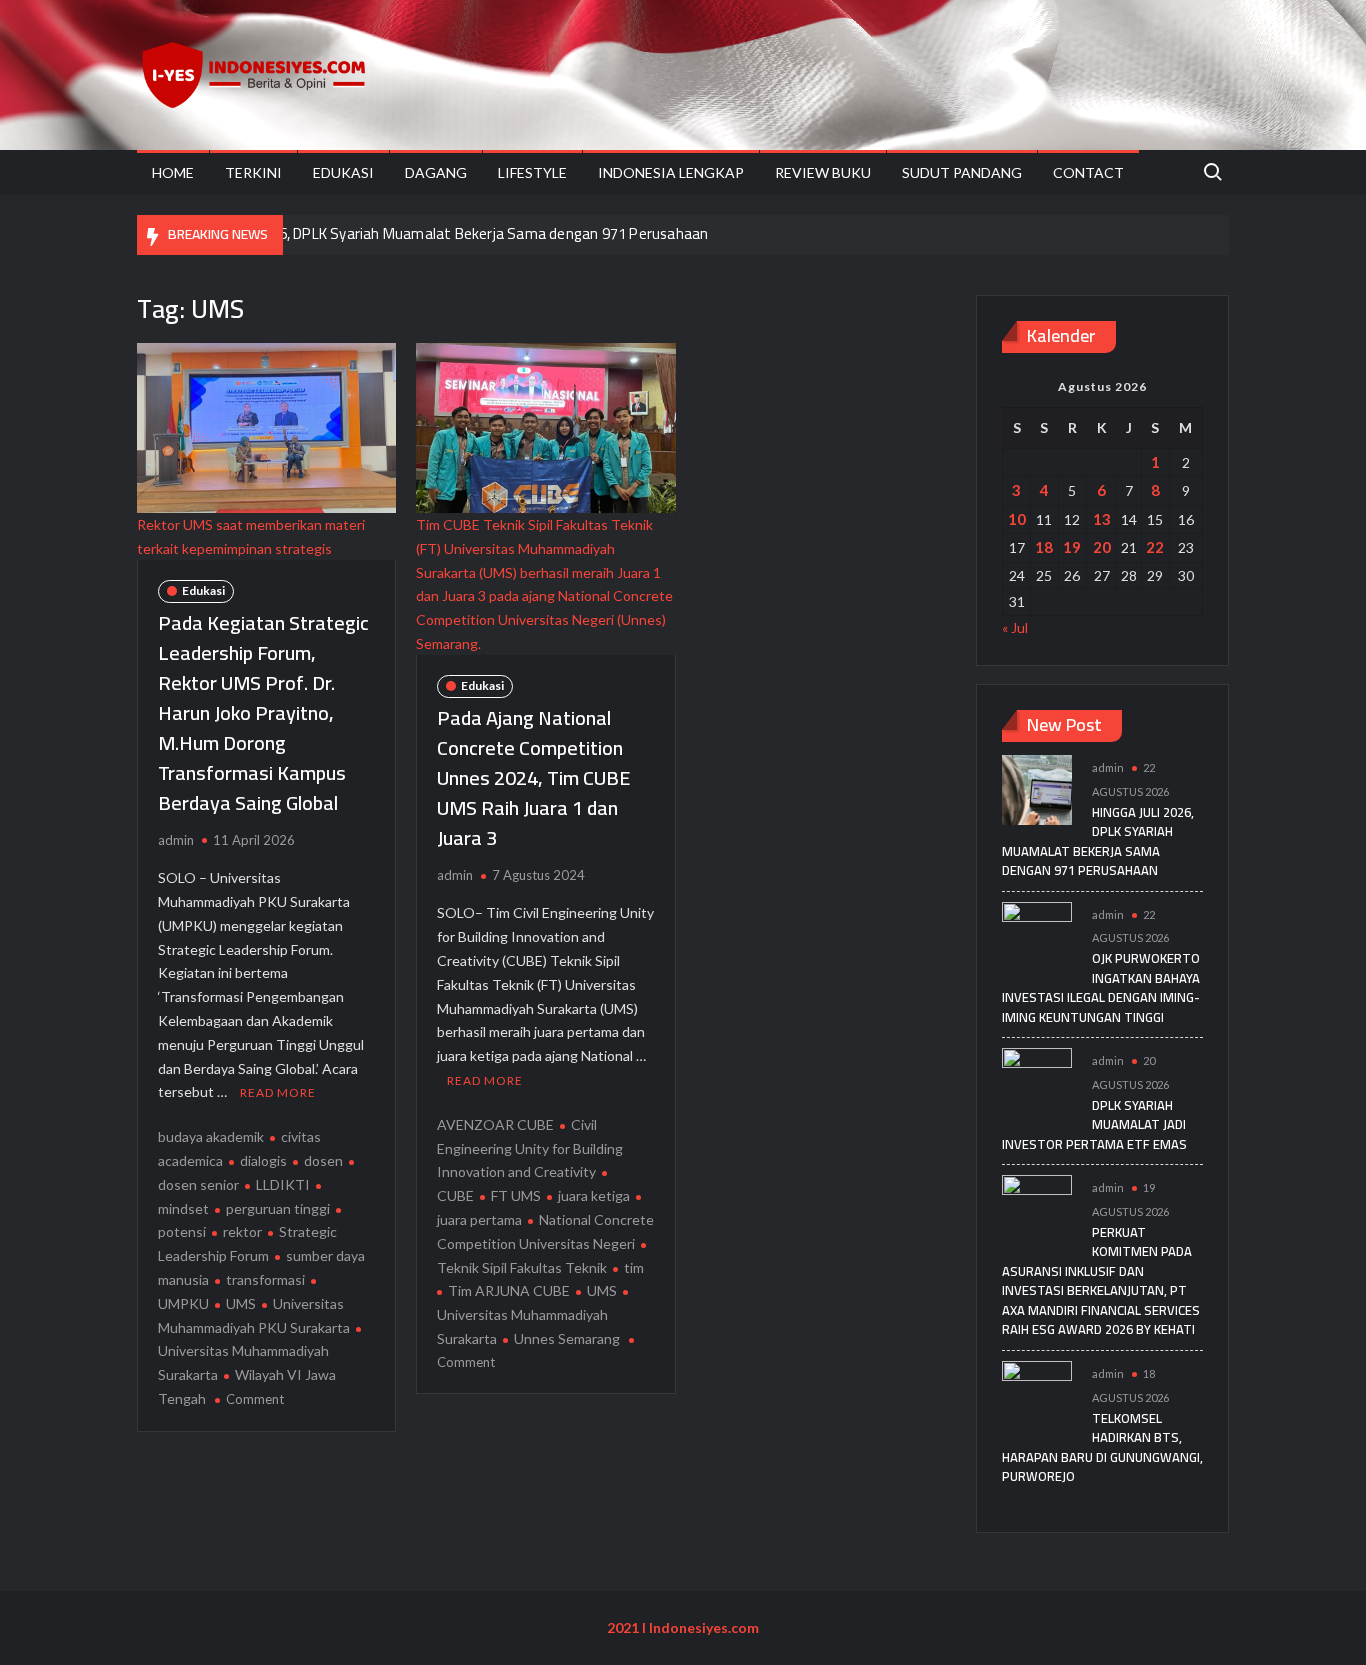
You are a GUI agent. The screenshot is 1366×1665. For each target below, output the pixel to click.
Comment (255, 1399)
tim (634, 1267)
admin (176, 840)
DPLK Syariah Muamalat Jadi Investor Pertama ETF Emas (1094, 1124)
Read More (278, 1092)
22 (1155, 547)
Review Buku (823, 172)
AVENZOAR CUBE (495, 1124)
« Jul (1015, 627)
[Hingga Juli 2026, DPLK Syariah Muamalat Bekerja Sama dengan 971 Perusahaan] (1037, 788)
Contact (1088, 172)
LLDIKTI (283, 1184)
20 (1102, 547)
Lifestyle (532, 172)
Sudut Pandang (962, 172)
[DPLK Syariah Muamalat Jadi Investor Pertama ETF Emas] (1037, 1081)
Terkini (253, 172)
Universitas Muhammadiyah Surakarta (243, 1362)
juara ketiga (594, 1195)
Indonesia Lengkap (671, 172)
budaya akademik (211, 1136)
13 (1102, 519)
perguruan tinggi (278, 1208)
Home (173, 172)
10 (1017, 519)
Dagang (436, 172)
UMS (241, 1303)
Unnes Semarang (567, 1338)
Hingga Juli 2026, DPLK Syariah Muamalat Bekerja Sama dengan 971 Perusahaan (446, 233)
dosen (323, 1160)
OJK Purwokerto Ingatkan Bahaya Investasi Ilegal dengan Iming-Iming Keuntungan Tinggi (1101, 987)
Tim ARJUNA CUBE (509, 1290)
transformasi (265, 1279)
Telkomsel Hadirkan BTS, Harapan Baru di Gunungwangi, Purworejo (1102, 1447)
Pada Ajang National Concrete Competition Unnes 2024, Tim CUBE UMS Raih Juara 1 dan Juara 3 (533, 777)
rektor (242, 1231)
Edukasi (343, 172)
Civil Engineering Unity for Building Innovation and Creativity (530, 1148)
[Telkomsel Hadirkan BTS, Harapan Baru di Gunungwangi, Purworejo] (1037, 1394)
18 (1044, 547)
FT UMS (516, 1195)
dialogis (263, 1160)
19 (1072, 547)
